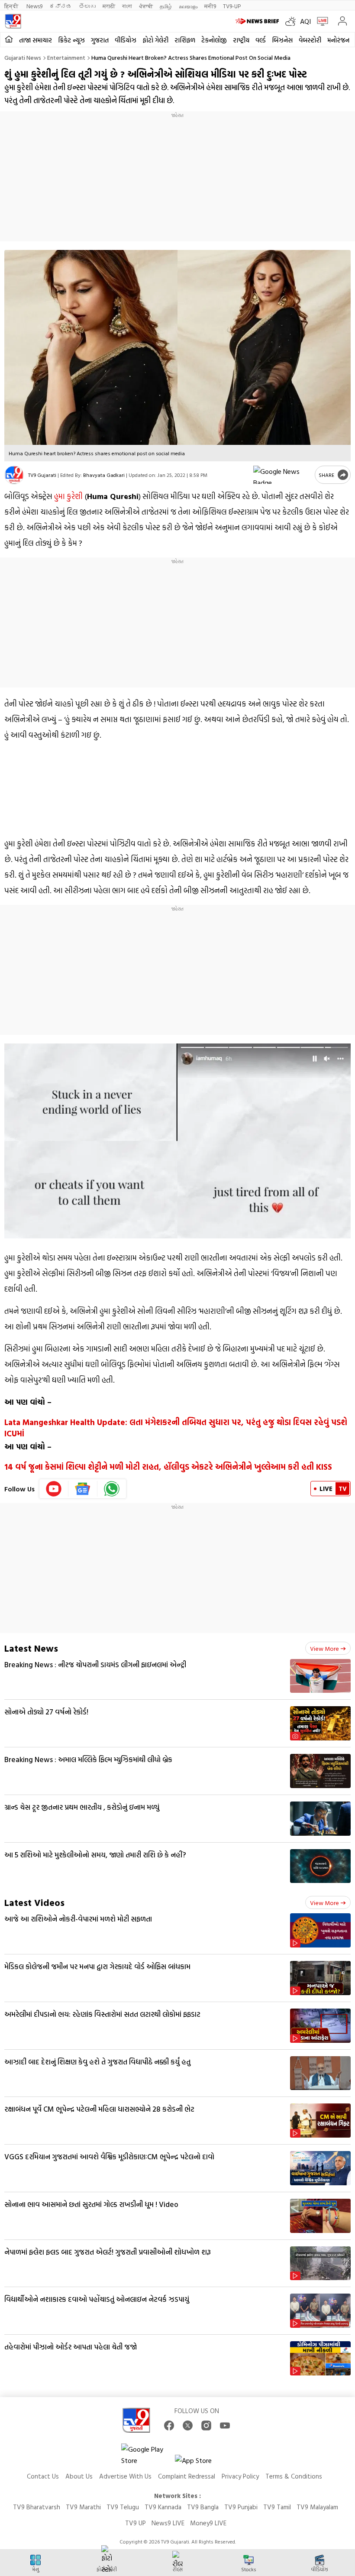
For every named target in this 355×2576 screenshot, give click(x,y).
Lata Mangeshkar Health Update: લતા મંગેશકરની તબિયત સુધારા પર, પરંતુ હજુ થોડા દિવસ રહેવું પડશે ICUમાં (176, 1428)
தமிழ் (166, 6)
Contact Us (43, 2476)
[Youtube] (54, 1489)
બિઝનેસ (282, 40)
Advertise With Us (125, 2476)
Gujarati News (23, 57)
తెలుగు (87, 6)
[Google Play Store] (147, 2455)
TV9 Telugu (123, 2507)
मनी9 (210, 6)
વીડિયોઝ (126, 40)
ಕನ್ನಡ (61, 6)
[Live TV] (321, 21)
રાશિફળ (185, 40)
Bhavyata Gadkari (104, 475)
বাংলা (127, 6)
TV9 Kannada (163, 2507)
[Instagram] (206, 2425)
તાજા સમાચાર (35, 40)
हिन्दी (12, 6)
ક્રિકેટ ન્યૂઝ (71, 40)
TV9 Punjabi (241, 2507)
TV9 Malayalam (317, 2507)
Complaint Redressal (187, 2476)
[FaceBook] (169, 2425)
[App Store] (201, 2463)
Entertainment (66, 57)
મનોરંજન (338, 40)
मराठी (109, 6)
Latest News (31, 1648)
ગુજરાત (100, 40)
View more (324, 1648)
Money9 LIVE (208, 2523)
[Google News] (83, 1489)
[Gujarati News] (13, 21)
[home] (9, 40)
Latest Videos (34, 1902)
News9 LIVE (168, 2523)
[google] (282, 475)
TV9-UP (232, 6)
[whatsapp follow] (112, 1489)
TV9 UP (136, 2523)
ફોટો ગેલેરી (155, 40)
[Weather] (293, 21)
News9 (34, 6)
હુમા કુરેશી (68, 496)
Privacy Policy (240, 2476)
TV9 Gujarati (42, 475)
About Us (79, 2476)
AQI (305, 21)
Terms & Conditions (294, 2476)
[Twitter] (188, 2425)
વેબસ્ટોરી (310, 40)
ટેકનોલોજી (214, 40)
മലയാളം (188, 6)
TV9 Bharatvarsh (37, 2507)
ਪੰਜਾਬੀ (146, 6)
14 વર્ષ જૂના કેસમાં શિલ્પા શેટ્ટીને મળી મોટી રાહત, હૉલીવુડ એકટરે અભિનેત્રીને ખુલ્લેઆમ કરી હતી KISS (168, 1467)
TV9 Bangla (203, 2507)
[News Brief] (258, 21)
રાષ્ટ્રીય (241, 40)
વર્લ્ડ (261, 40)
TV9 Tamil (277, 2507)
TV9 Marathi (83, 2507)
